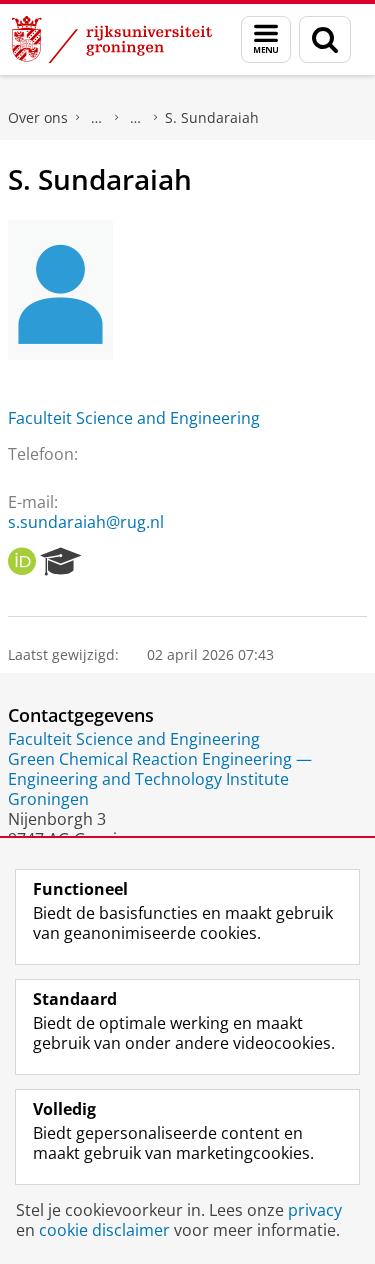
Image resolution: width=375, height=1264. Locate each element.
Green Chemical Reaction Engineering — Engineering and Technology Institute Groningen (160, 779)
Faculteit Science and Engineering (134, 418)
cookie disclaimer (104, 1230)
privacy (315, 1210)
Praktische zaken (97, 118)
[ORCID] (22, 562)
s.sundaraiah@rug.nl (86, 522)
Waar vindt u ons (136, 118)
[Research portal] (61, 562)
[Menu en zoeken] (266, 39)
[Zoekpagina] (325, 39)
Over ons (38, 117)
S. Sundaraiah (212, 117)
